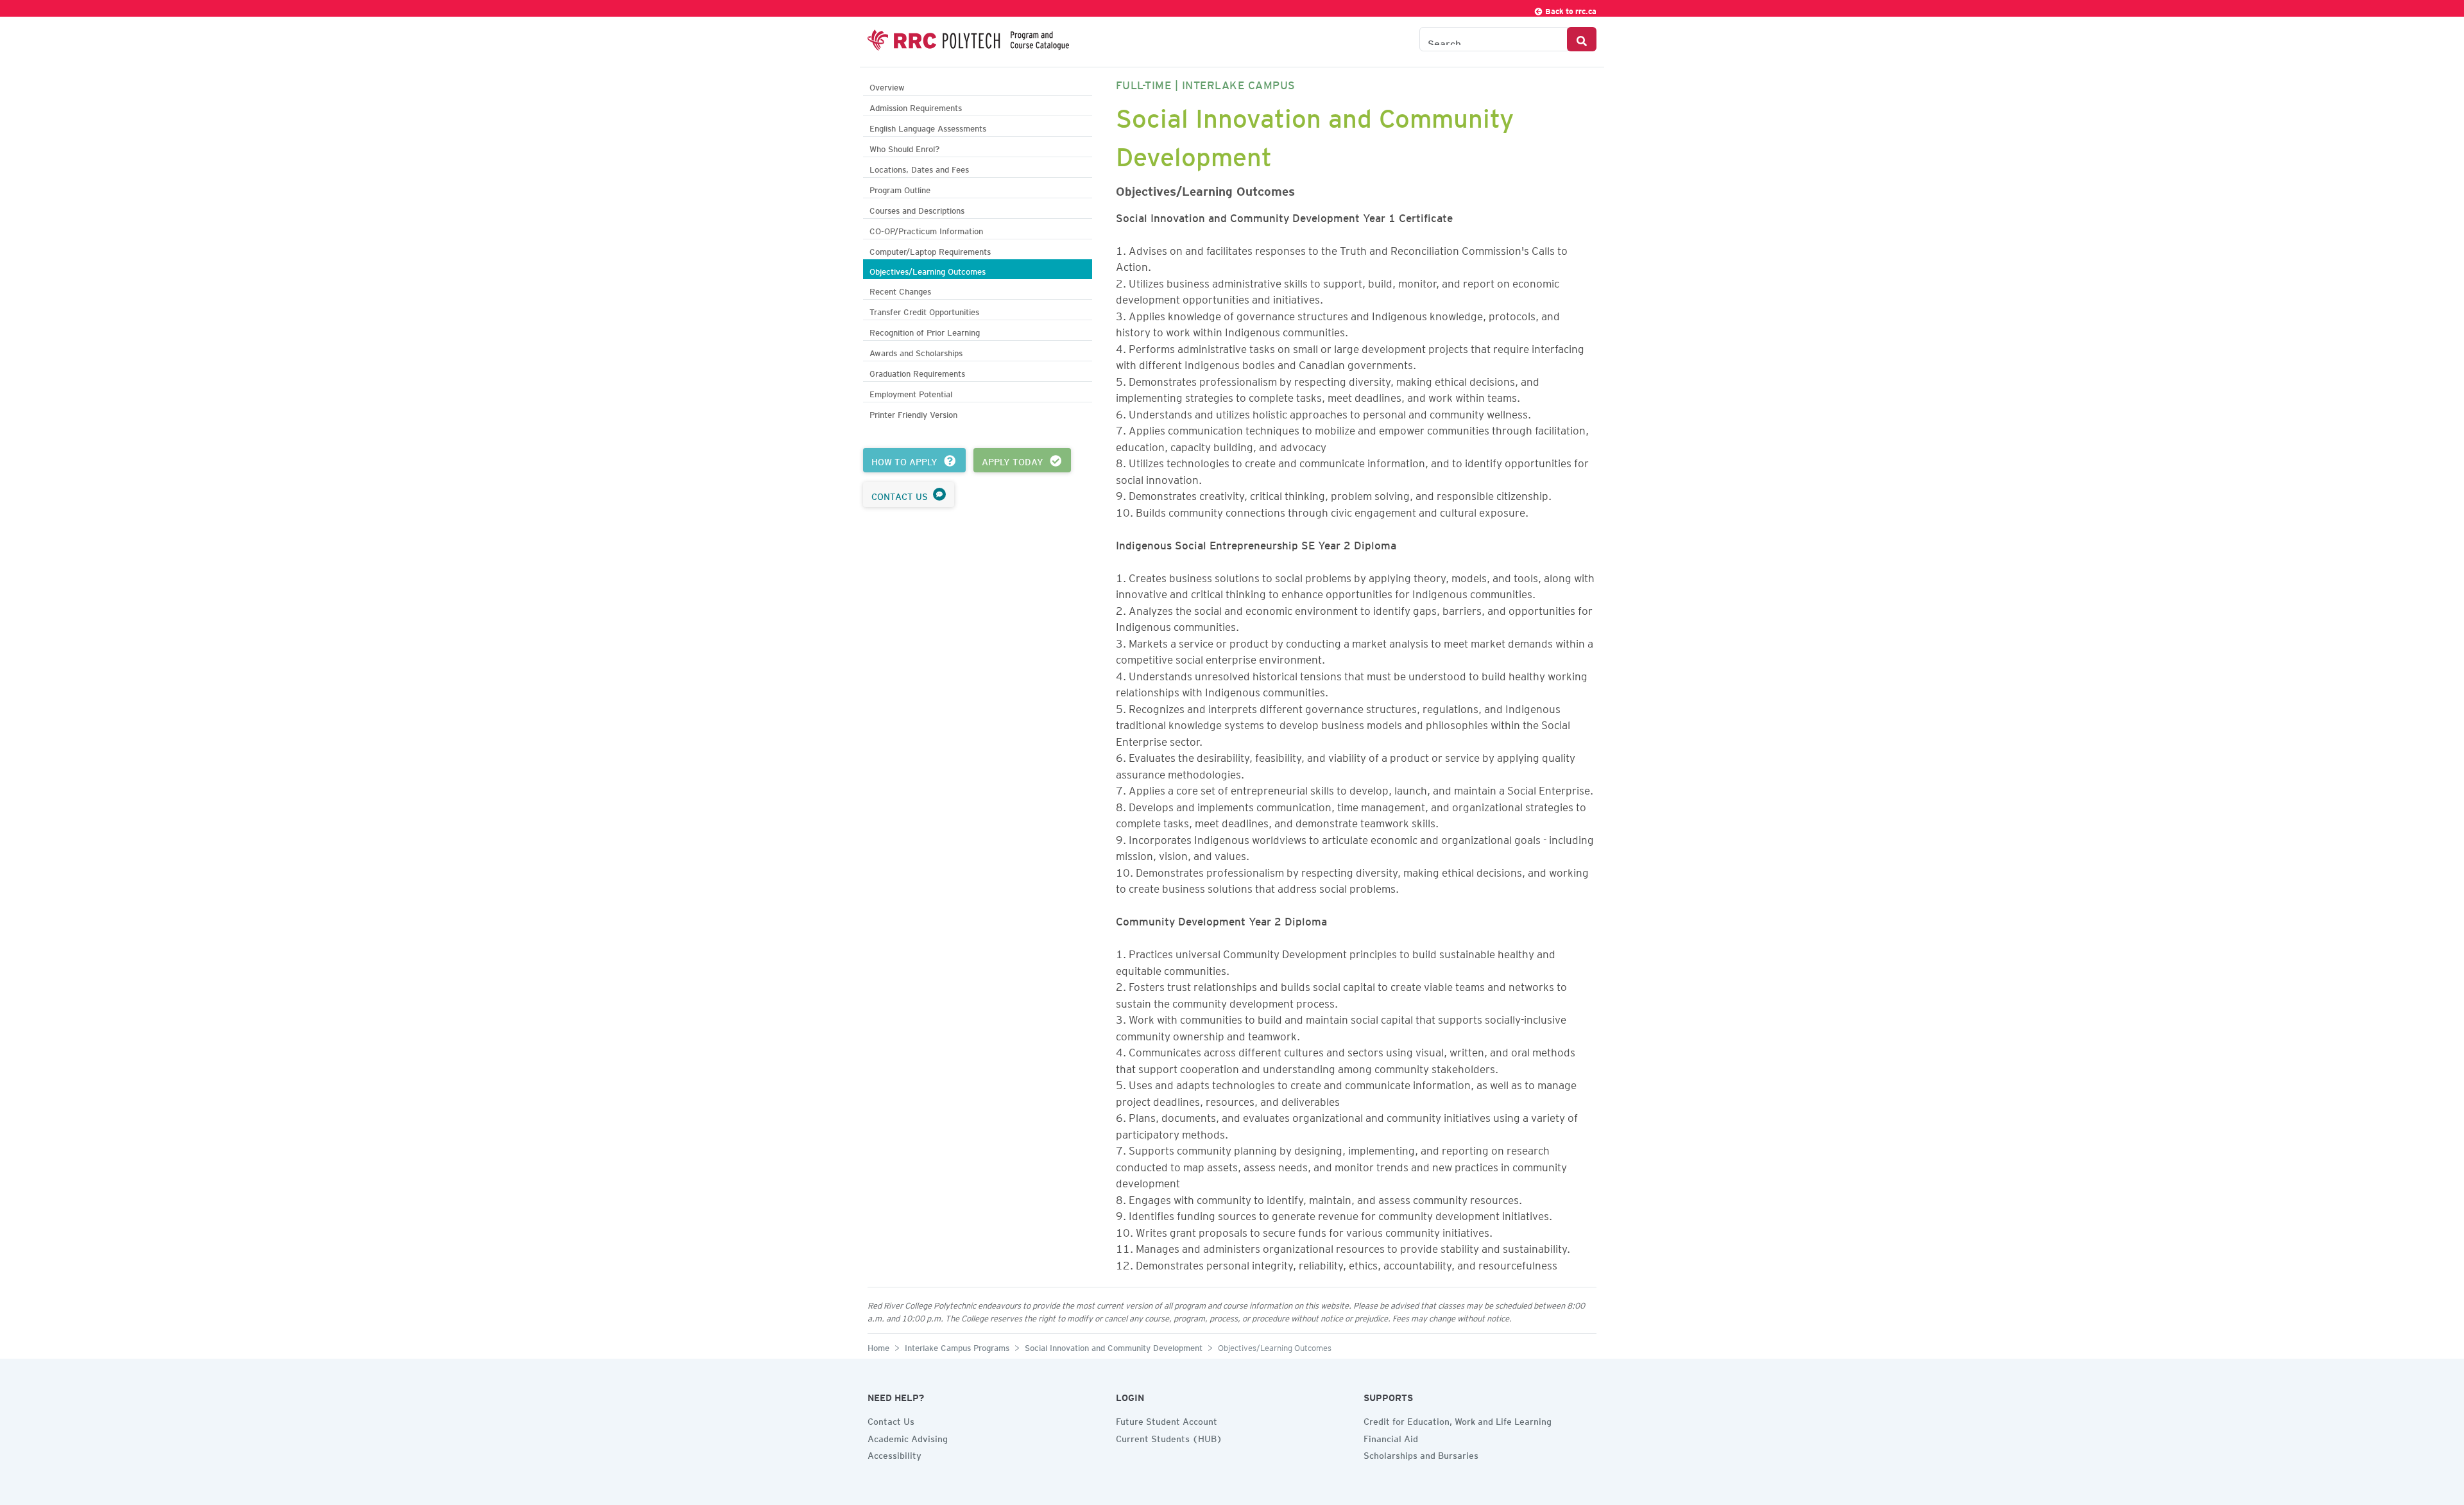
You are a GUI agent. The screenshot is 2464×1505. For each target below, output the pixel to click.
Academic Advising (908, 1437)
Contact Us (891, 1420)
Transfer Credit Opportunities (924, 310)
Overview (887, 86)
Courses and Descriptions (917, 209)
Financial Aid (1391, 1437)
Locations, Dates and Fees (919, 168)
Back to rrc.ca (1570, 9)
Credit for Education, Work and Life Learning (1458, 1420)
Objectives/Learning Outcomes (928, 270)
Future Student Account (1167, 1420)
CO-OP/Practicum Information (926, 229)
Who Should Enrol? (904, 147)
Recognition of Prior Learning (925, 331)
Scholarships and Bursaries (1421, 1454)
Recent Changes (900, 290)
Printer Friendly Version (913, 413)
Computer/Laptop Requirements (930, 250)
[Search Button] (1582, 39)
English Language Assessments (928, 127)
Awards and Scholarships (916, 351)
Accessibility (894, 1454)
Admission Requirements (916, 106)
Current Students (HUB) (1169, 1437)
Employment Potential (911, 392)
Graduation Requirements (917, 372)
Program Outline (900, 188)
